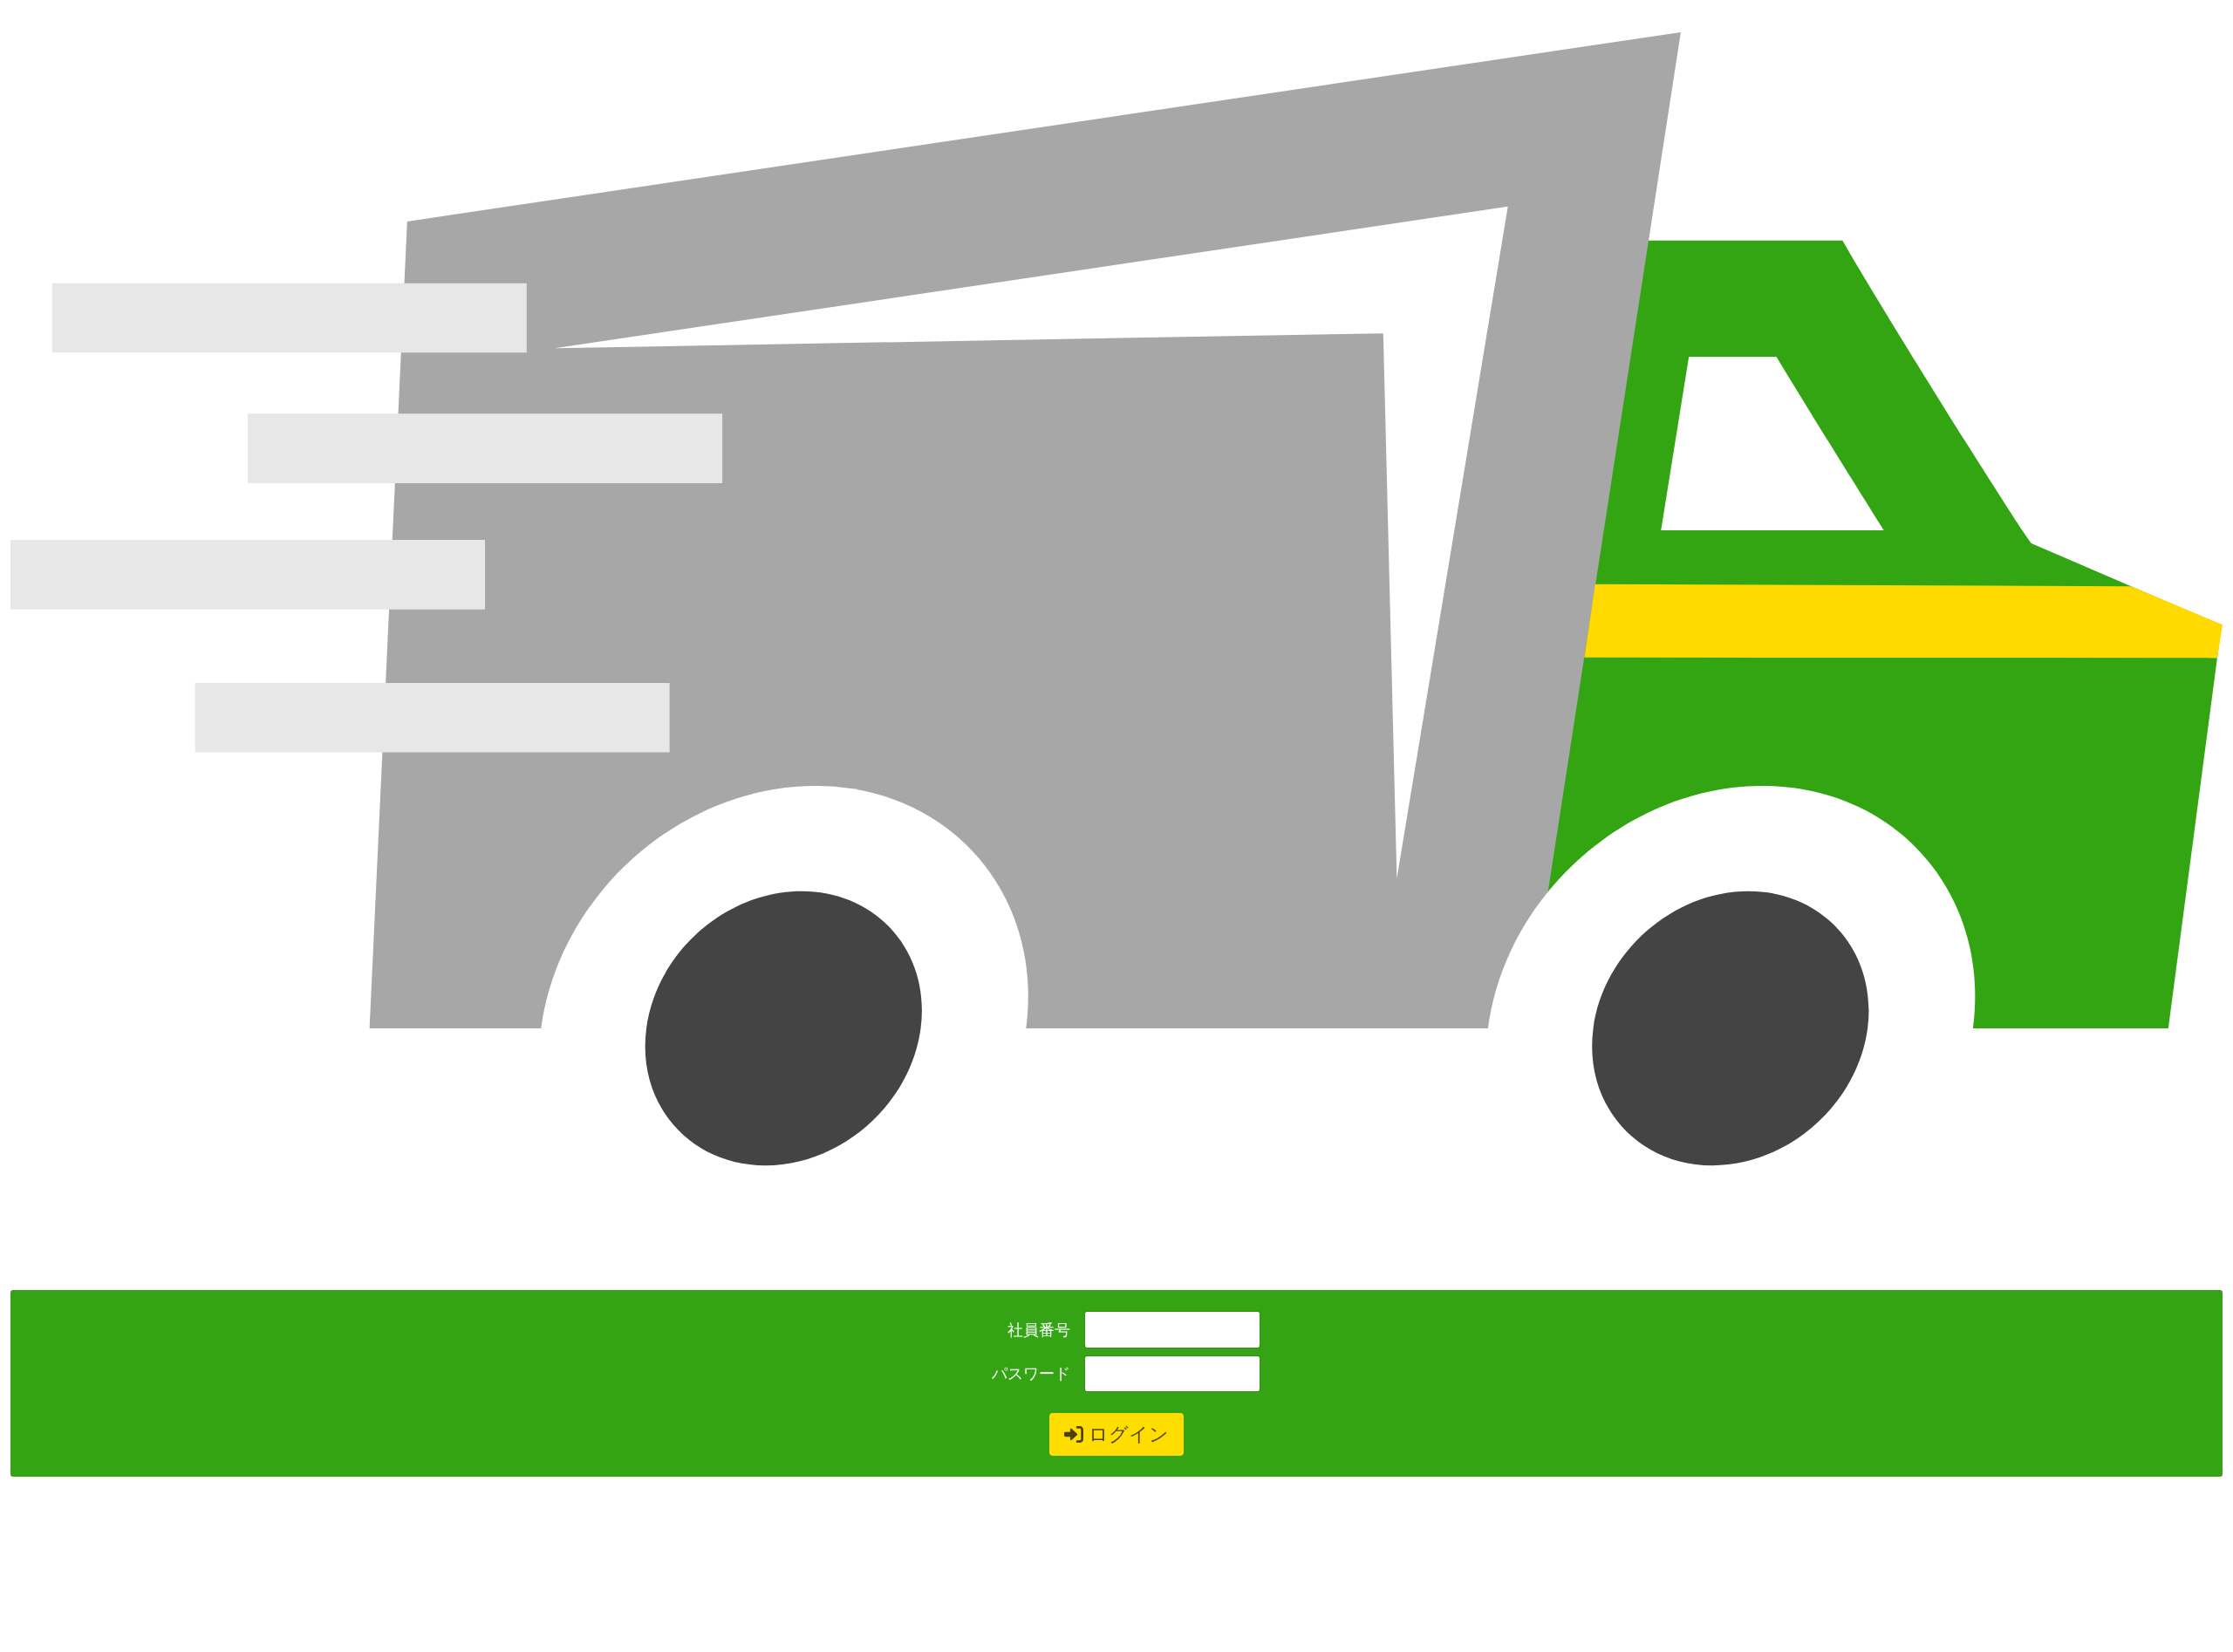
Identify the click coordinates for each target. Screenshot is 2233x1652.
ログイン (1129, 1434)
